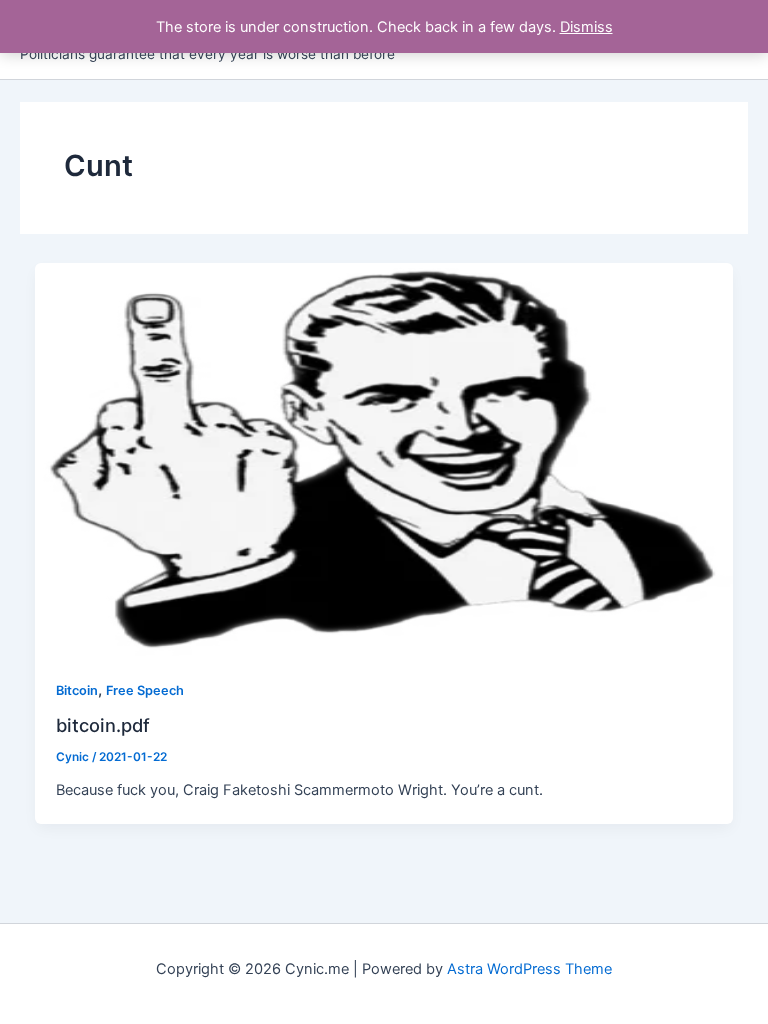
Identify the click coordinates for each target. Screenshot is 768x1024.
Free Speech (145, 690)
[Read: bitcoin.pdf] (384, 459)
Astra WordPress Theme (529, 969)
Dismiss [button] (586, 27)
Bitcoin (77, 690)
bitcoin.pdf (103, 725)
